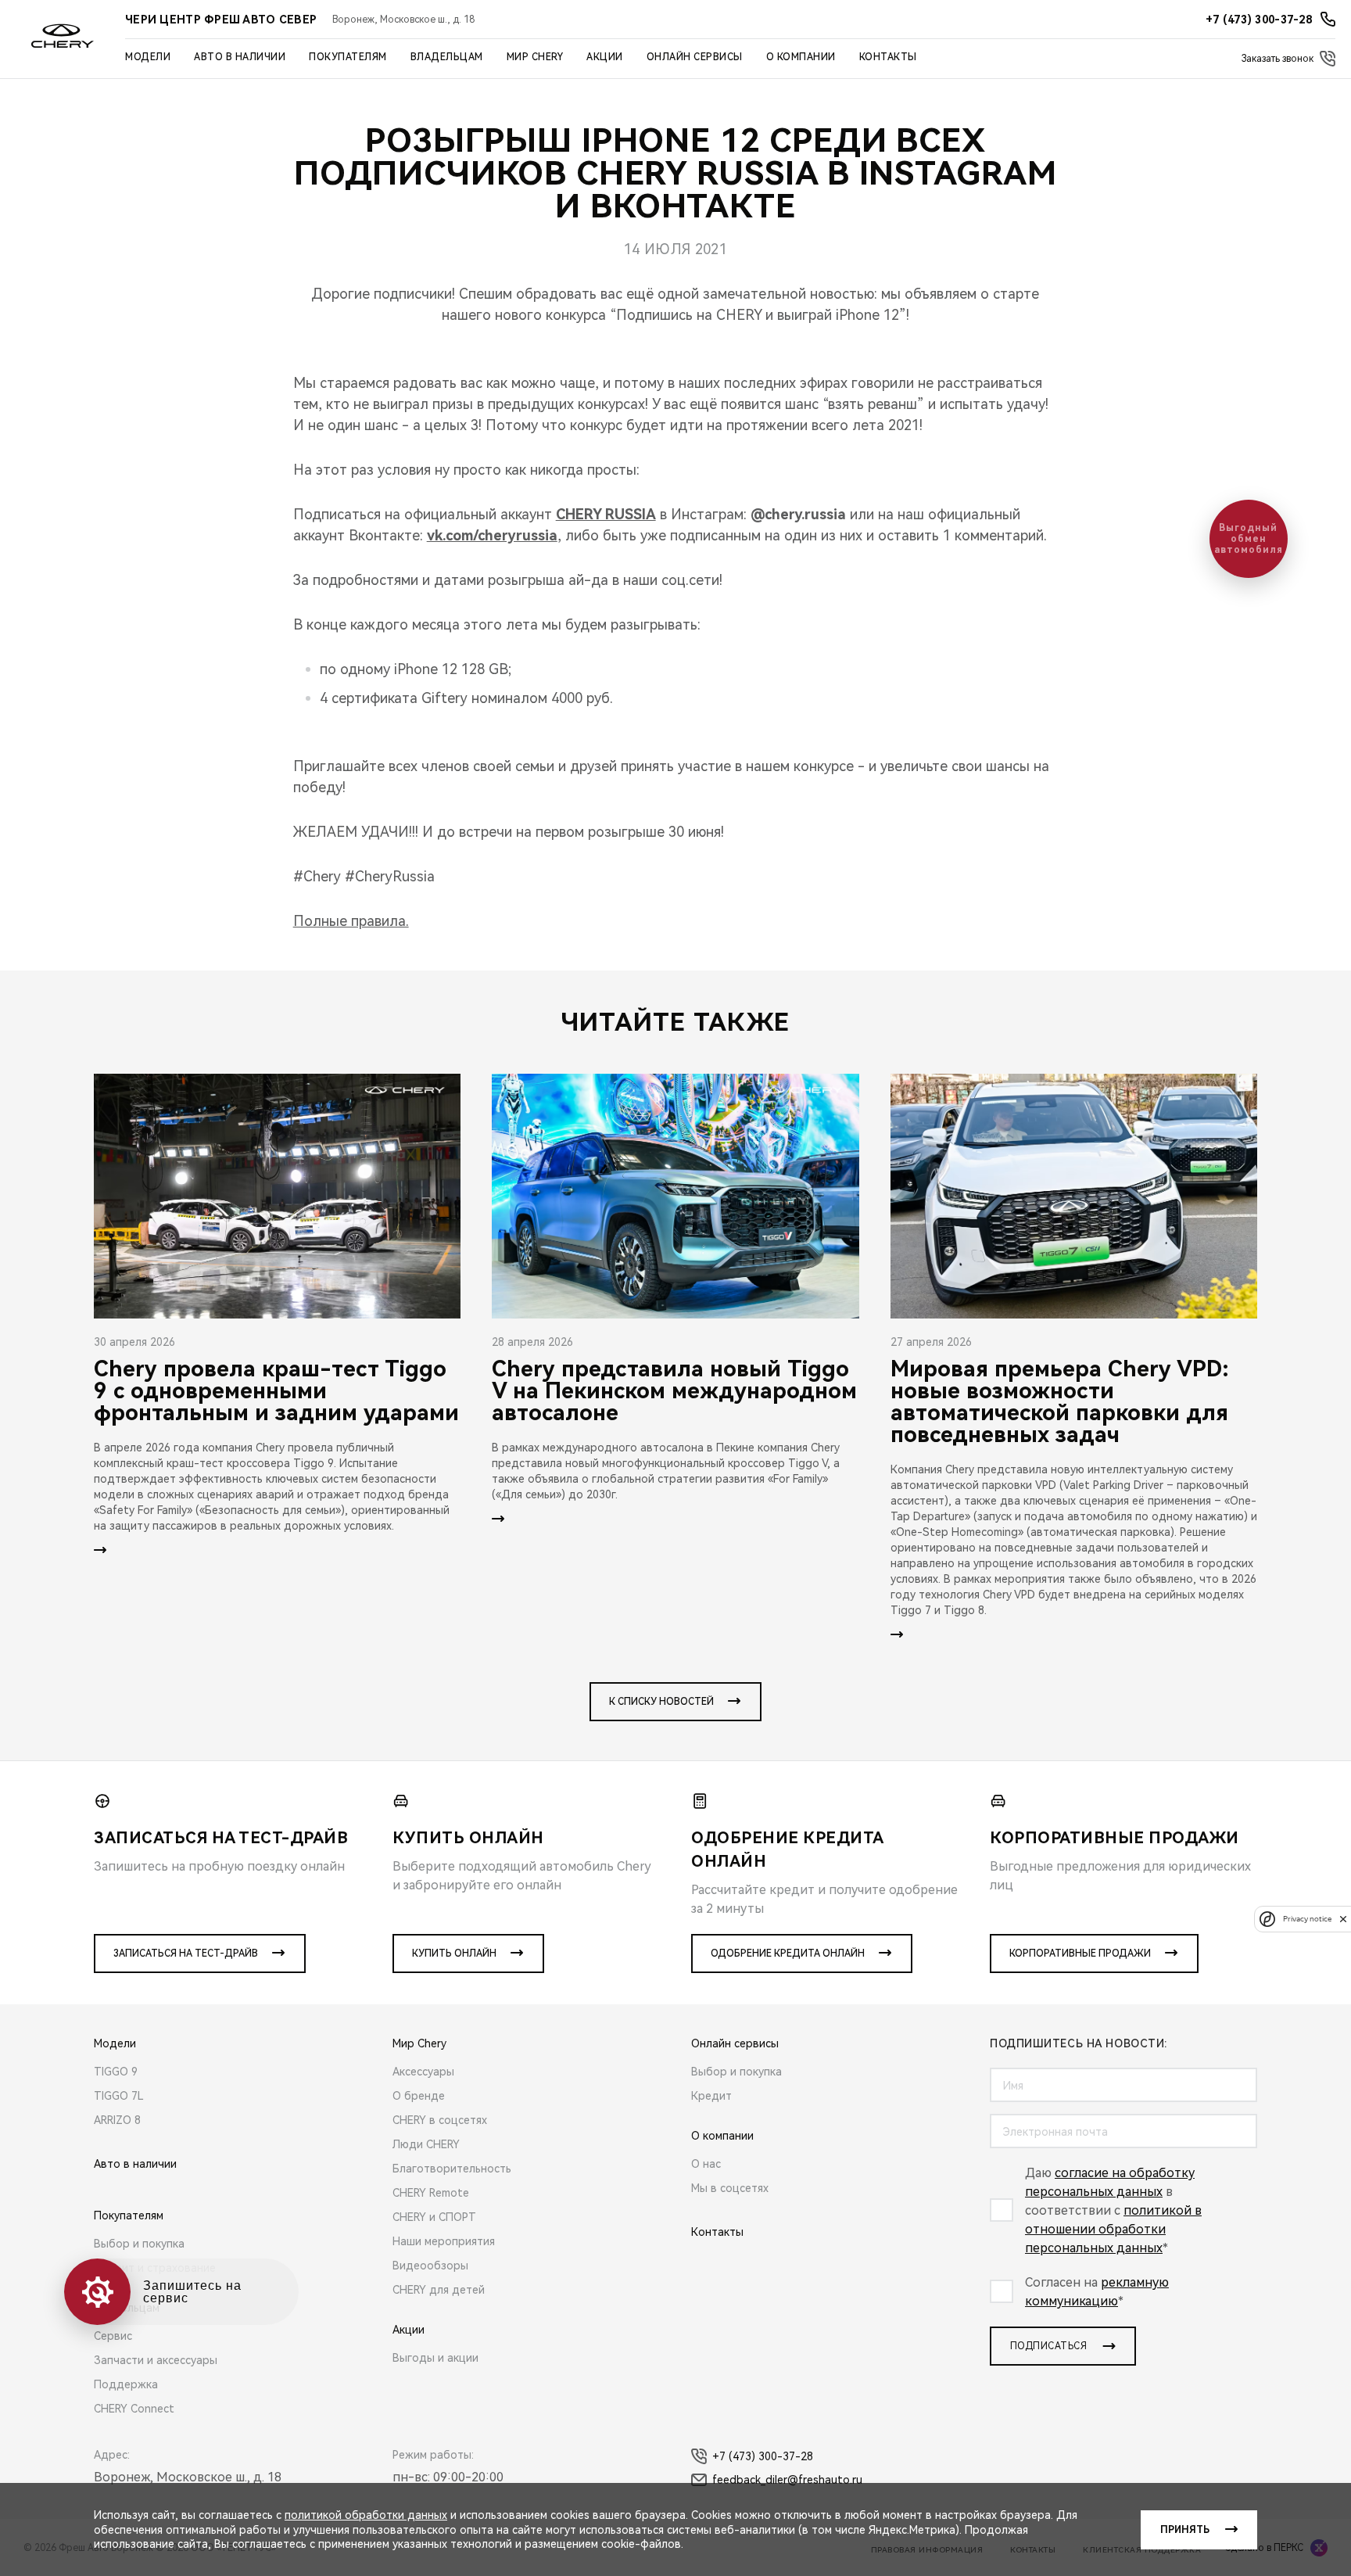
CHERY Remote (431, 2193)
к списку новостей (661, 1702)
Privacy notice (1307, 1919)
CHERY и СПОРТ (434, 2217)
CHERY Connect (134, 2409)
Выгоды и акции (435, 2358)
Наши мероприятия (444, 2241)
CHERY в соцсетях (440, 2120)
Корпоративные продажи (1080, 1954)
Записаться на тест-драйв (186, 1954)
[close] (1343, 1919)
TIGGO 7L (119, 2096)
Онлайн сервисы (695, 57)
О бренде (419, 2096)
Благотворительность (452, 2169)
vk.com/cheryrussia (492, 535)
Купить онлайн (454, 1954)
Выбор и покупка (139, 2244)
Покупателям (348, 57)
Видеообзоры (430, 2266)
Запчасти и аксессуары (156, 2360)
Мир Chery (535, 57)
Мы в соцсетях (730, 2188)
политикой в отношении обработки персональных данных (1113, 2229)
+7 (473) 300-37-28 (763, 2456)
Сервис (113, 2336)
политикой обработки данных (366, 2515)
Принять (1185, 2530)
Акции (605, 57)
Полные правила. (351, 921)
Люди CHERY (426, 2144)
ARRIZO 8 (117, 2120)
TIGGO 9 (116, 2072)
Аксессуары (423, 2072)
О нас (706, 2164)
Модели (148, 57)
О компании (801, 57)
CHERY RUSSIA (606, 514)
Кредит (711, 2096)
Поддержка (126, 2384)
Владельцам (447, 57)
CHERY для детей (439, 2290)
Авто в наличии (240, 57)
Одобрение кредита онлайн (788, 1954)
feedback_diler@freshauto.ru (787, 2480)
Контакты (888, 57)
